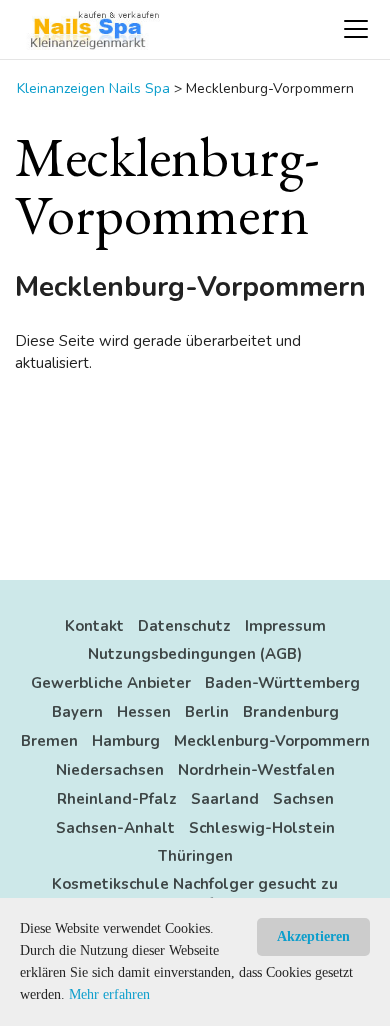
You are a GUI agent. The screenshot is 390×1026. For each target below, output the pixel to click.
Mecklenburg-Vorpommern (272, 741)
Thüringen (195, 856)
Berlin (207, 712)
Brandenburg (291, 712)
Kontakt (94, 626)
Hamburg (126, 741)
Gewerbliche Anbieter (111, 683)
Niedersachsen (110, 770)
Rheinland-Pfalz (117, 799)
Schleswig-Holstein (262, 828)
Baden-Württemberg (282, 683)
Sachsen (303, 799)
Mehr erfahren (109, 994)
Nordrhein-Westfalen (256, 770)
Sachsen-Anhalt (115, 828)
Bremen (49, 741)
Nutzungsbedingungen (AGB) (195, 654)
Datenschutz (184, 626)
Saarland (225, 799)
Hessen (144, 712)
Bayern (77, 712)
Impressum (285, 626)
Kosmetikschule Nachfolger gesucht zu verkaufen (195, 894)
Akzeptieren (313, 936)
